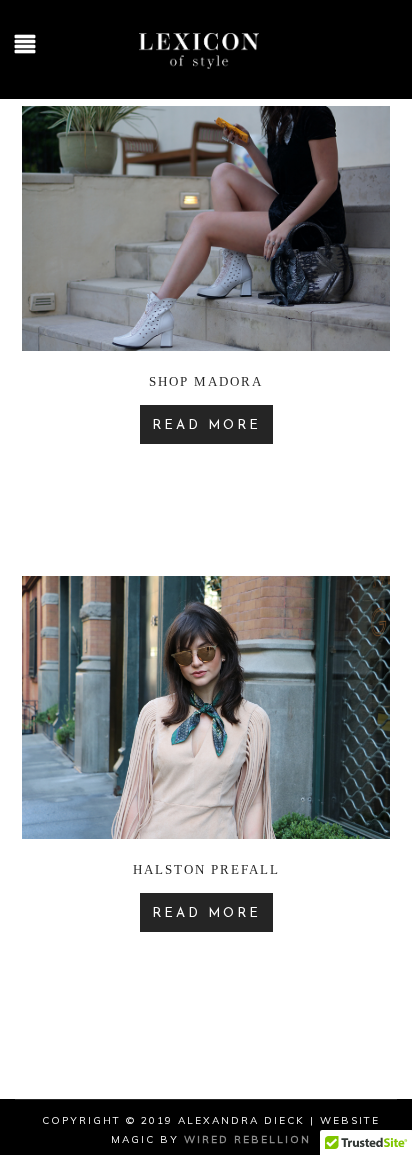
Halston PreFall (206, 869)
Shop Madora (206, 381)
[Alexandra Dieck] (206, 71)
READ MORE (206, 425)
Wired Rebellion (247, 1139)
